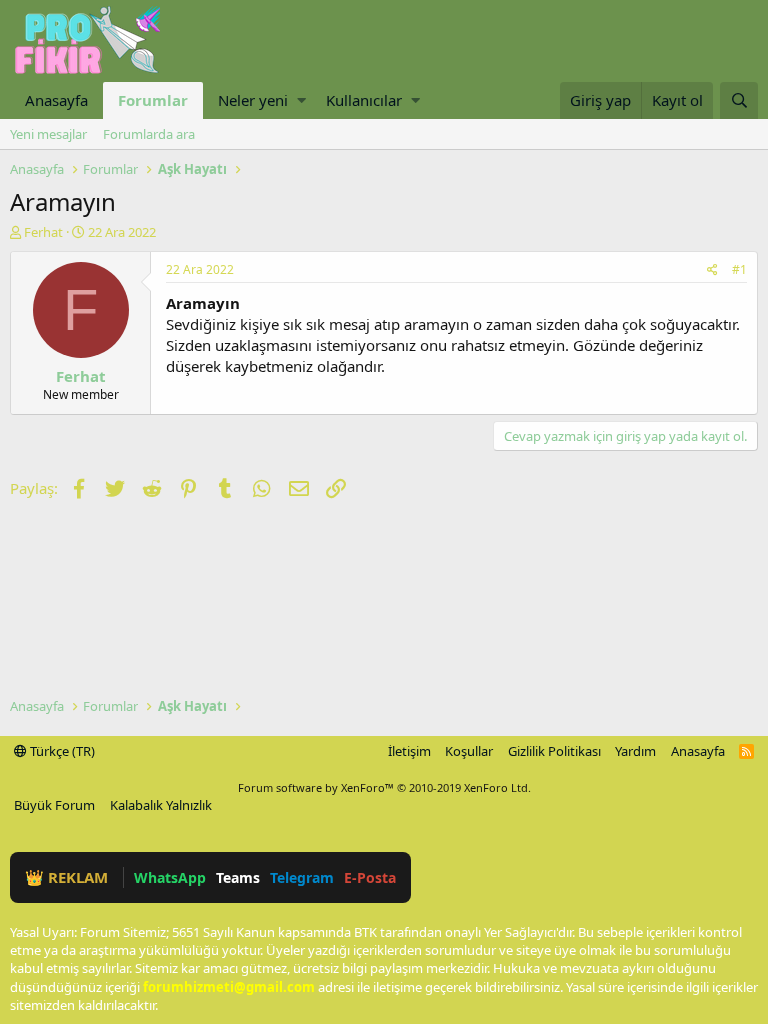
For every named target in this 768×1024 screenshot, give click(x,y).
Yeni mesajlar (48, 134)
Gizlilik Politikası (554, 751)
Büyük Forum (54, 805)
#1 (739, 269)
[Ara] (739, 100)
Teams (238, 877)
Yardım (635, 751)
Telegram (302, 877)
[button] (301, 100)
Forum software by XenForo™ (384, 787)
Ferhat (43, 232)
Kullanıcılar (364, 100)
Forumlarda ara (149, 134)
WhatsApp (170, 877)
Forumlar (153, 100)
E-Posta (370, 877)
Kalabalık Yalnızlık (161, 805)
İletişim (409, 751)
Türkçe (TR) (61, 751)
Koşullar (469, 751)
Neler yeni (253, 100)
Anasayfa (56, 100)
